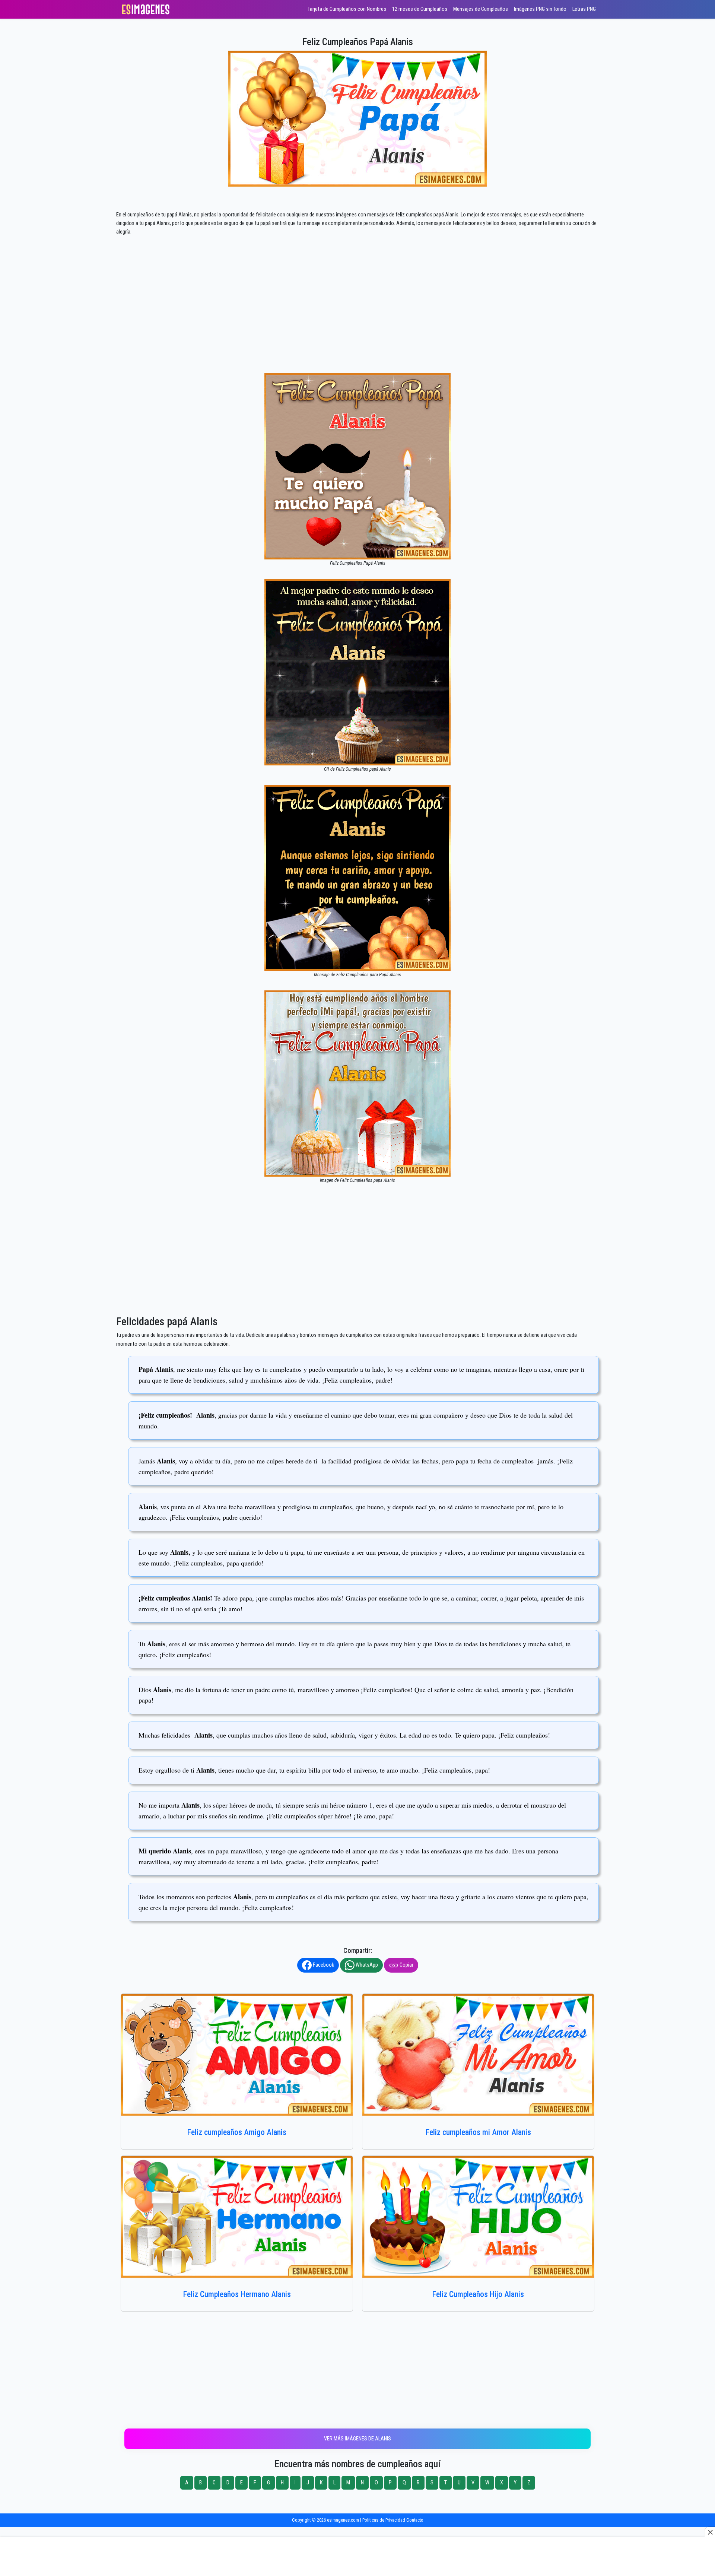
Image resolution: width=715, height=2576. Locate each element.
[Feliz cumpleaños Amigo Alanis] (237, 2055)
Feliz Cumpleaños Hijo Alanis (478, 2294)
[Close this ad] (710, 2532)
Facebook (323, 1965)
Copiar (406, 1965)
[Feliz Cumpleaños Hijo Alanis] (478, 2217)
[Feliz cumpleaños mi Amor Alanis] (478, 2055)
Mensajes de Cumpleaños (481, 9)
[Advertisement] (357, 318)
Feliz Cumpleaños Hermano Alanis (237, 2294)
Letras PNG (584, 9)
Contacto (415, 2520)
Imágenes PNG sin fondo (540, 9)
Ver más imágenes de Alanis (357, 2439)
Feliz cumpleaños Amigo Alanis (237, 2132)
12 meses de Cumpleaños (420, 9)
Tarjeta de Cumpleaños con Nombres (347, 9)
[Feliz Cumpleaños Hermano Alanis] (237, 2217)
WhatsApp (366, 1965)
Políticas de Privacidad (384, 2520)
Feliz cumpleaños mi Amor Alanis (478, 2132)
